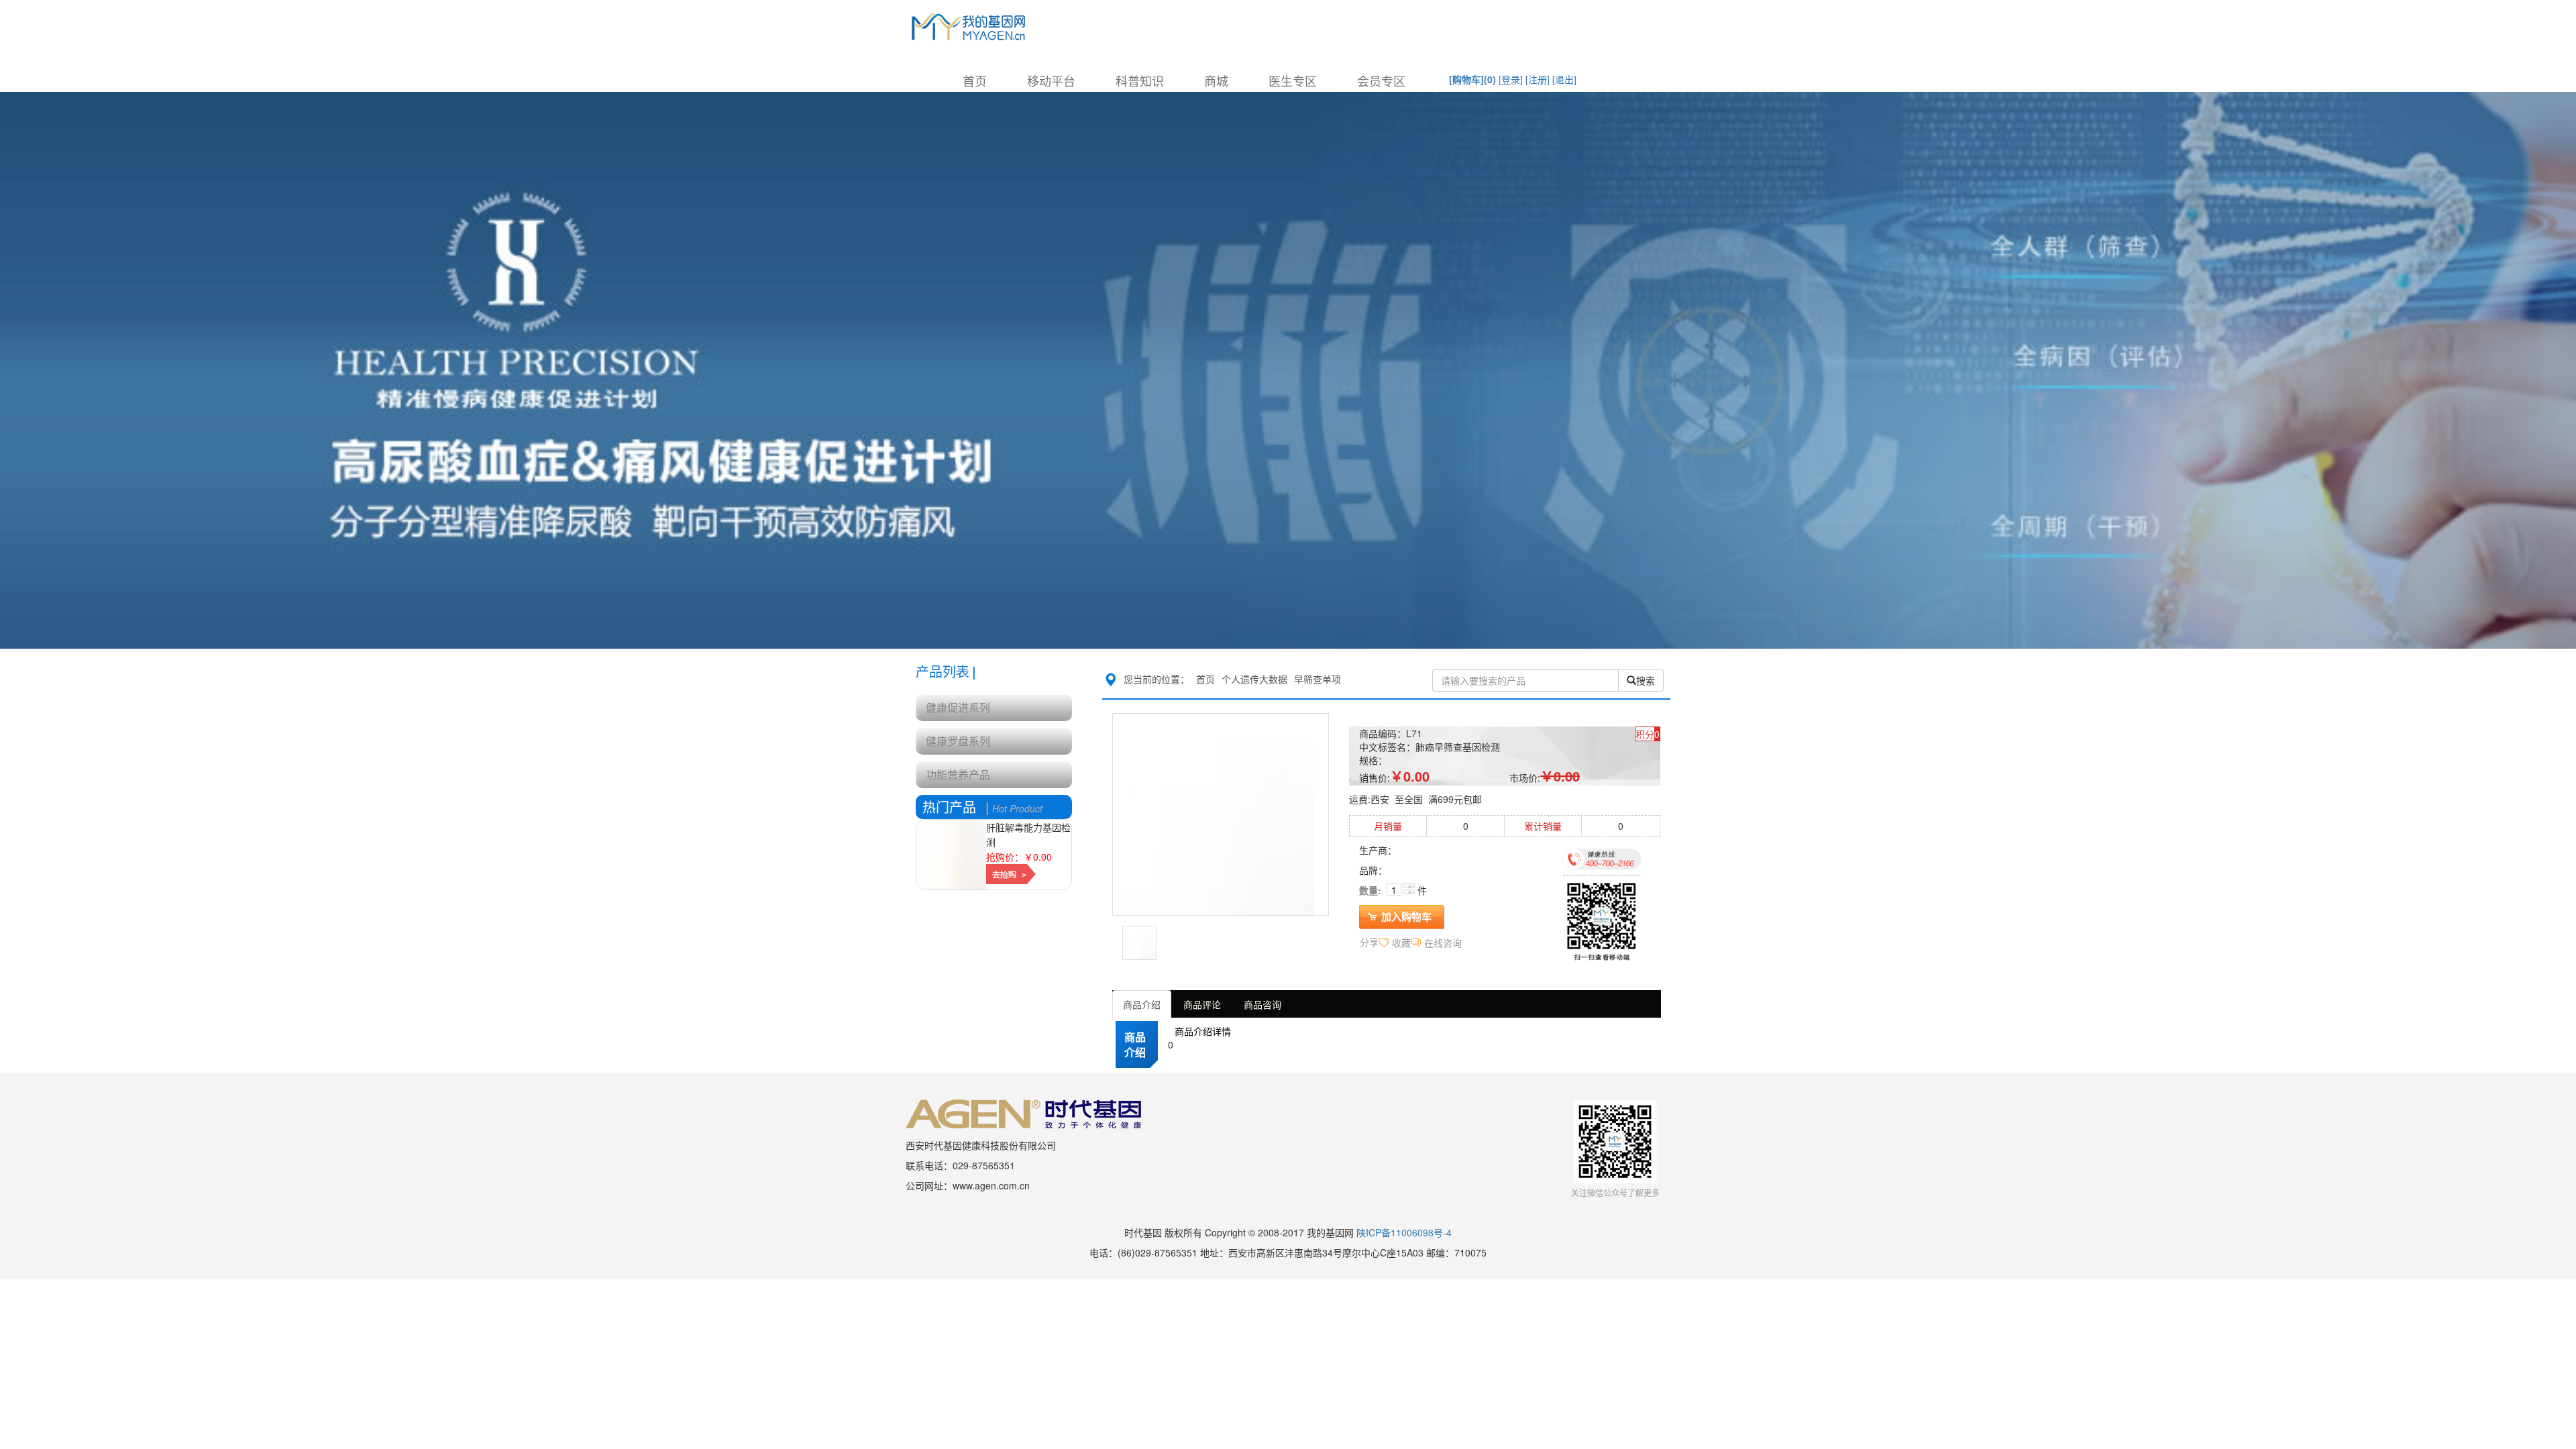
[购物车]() (1472, 79)
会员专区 (1381, 80)
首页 (975, 80)
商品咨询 (1263, 1004)
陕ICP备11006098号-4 (1404, 1232)
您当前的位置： (1157, 679)
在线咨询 (1443, 943)
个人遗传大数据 (1254, 679)
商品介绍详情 (1203, 1031)
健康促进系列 (958, 707)
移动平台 (1051, 80)
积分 (1645, 734)
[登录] (1511, 79)
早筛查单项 (1318, 679)
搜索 (1646, 680)
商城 (1216, 80)
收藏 (1401, 943)
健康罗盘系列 (958, 741)
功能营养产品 (958, 774)
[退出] (1564, 79)
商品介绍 (1142, 1004)
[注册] (1538, 79)
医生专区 (1293, 80)
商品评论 (1202, 1004)
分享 (1369, 942)
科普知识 (1140, 80)
